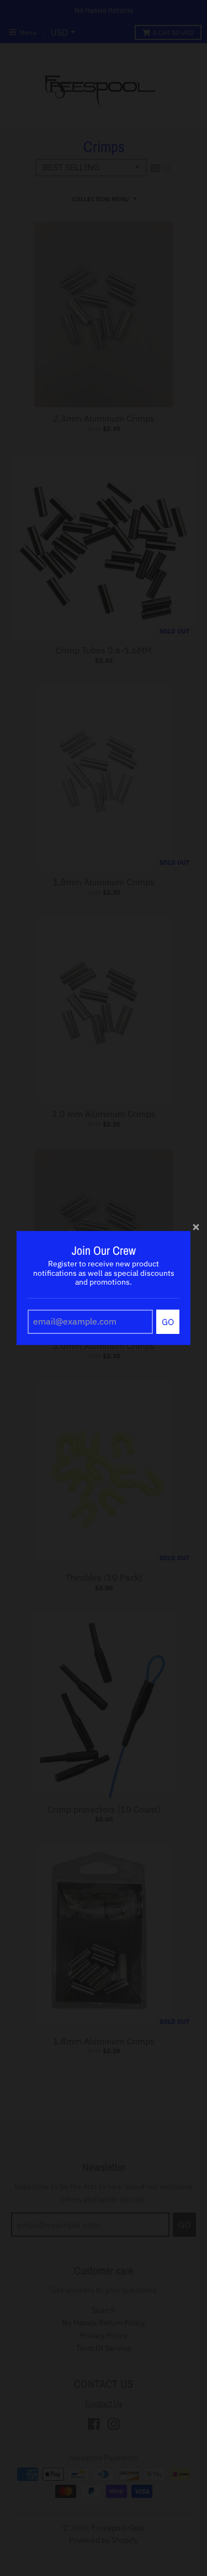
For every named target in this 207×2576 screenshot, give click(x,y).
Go (168, 1322)
